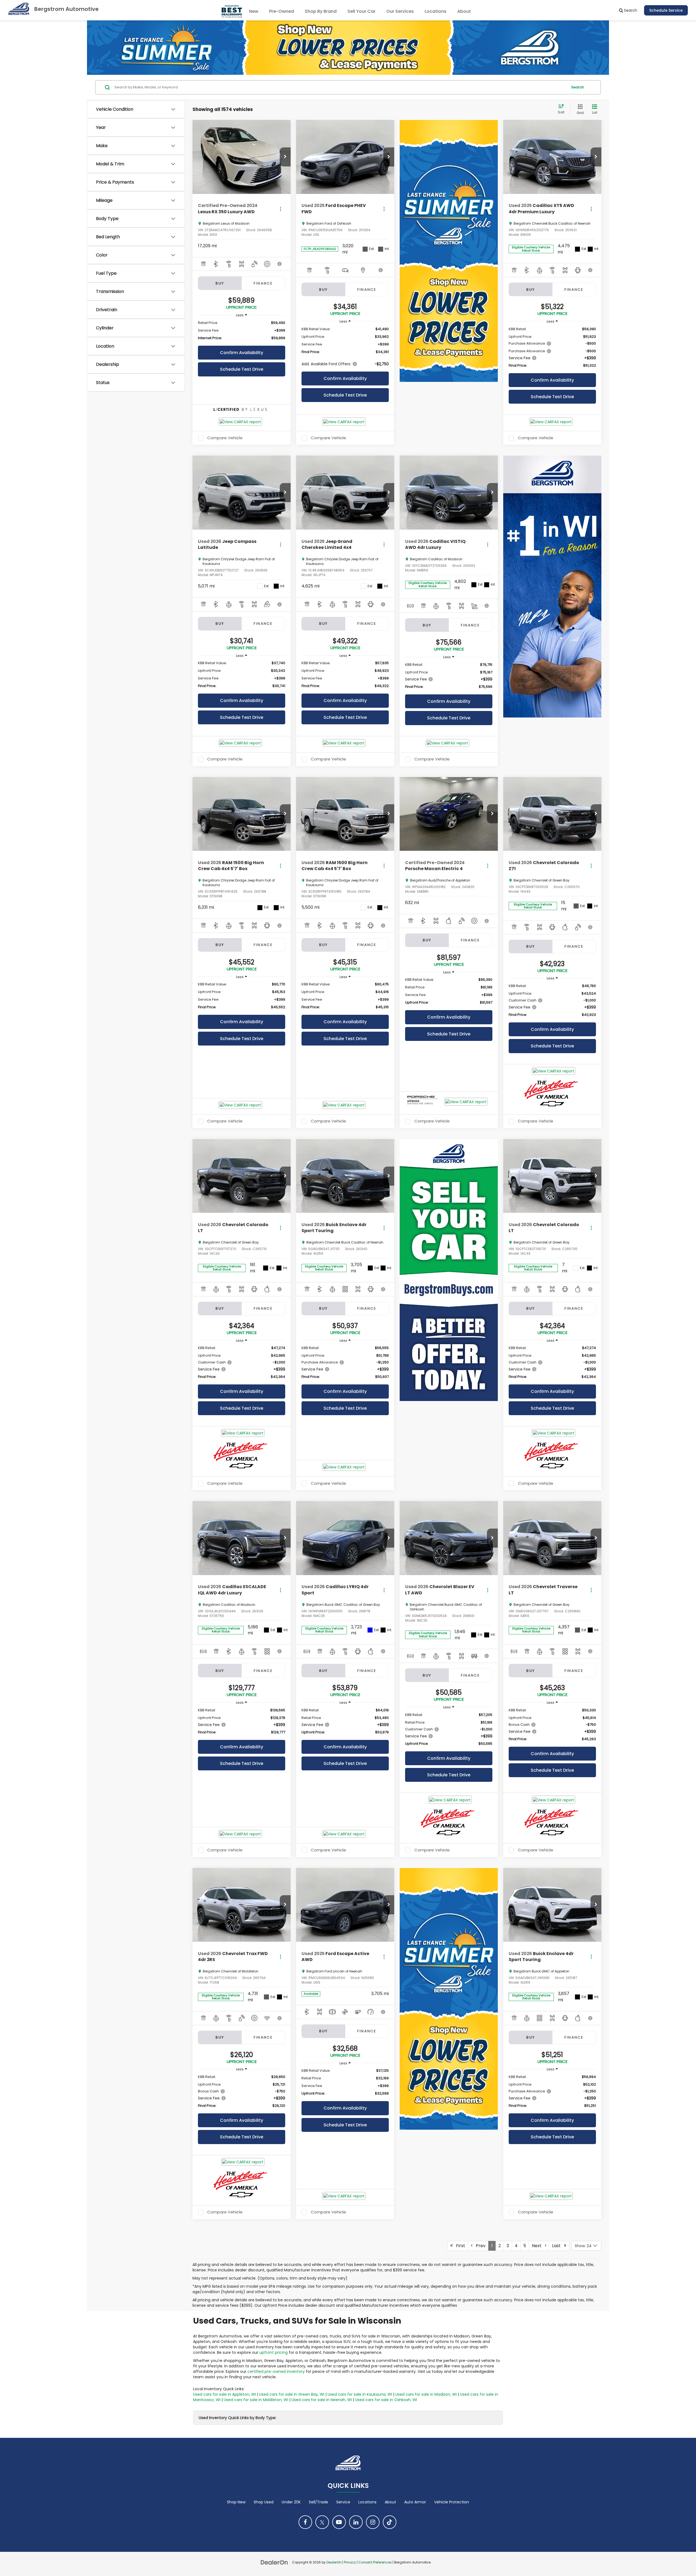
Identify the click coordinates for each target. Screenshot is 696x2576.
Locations (436, 11)
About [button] (464, 11)
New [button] (254, 11)
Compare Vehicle (225, 438)
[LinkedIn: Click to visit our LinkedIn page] (356, 2522)
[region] (242, 330)
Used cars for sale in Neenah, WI (322, 2400)
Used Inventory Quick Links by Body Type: (237, 2418)
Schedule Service (666, 10)
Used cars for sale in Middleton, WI (256, 2400)
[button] (285, 157)
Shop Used (264, 2502)
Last (558, 2246)
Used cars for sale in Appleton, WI (224, 2394)
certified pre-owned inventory (276, 2371)
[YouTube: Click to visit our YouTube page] (339, 2522)
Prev (479, 2246)
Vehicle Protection (452, 2502)
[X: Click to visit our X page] (322, 2522)
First (459, 2246)
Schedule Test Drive (242, 369)
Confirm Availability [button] (242, 353)
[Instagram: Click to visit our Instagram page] (373, 2522)
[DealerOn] (274, 2562)
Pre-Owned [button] (282, 11)
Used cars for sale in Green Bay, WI (292, 2394)
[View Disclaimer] (280, 264)
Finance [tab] (263, 283)
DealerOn (334, 2562)
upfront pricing (274, 2352)
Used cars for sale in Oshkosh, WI (386, 2400)
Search (578, 87)
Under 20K (291, 2502)
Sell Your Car (361, 11)
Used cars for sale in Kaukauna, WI (360, 2394)
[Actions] (280, 209)
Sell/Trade (319, 2502)
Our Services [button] (400, 11)
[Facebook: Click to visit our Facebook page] (305, 2522)
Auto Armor (415, 2502)
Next (538, 2246)
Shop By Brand (321, 11)
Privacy (350, 2562)
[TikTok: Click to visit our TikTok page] (390, 2522)
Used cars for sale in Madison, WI (426, 2394)
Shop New (236, 2502)
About (390, 2502)
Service (343, 2502)
